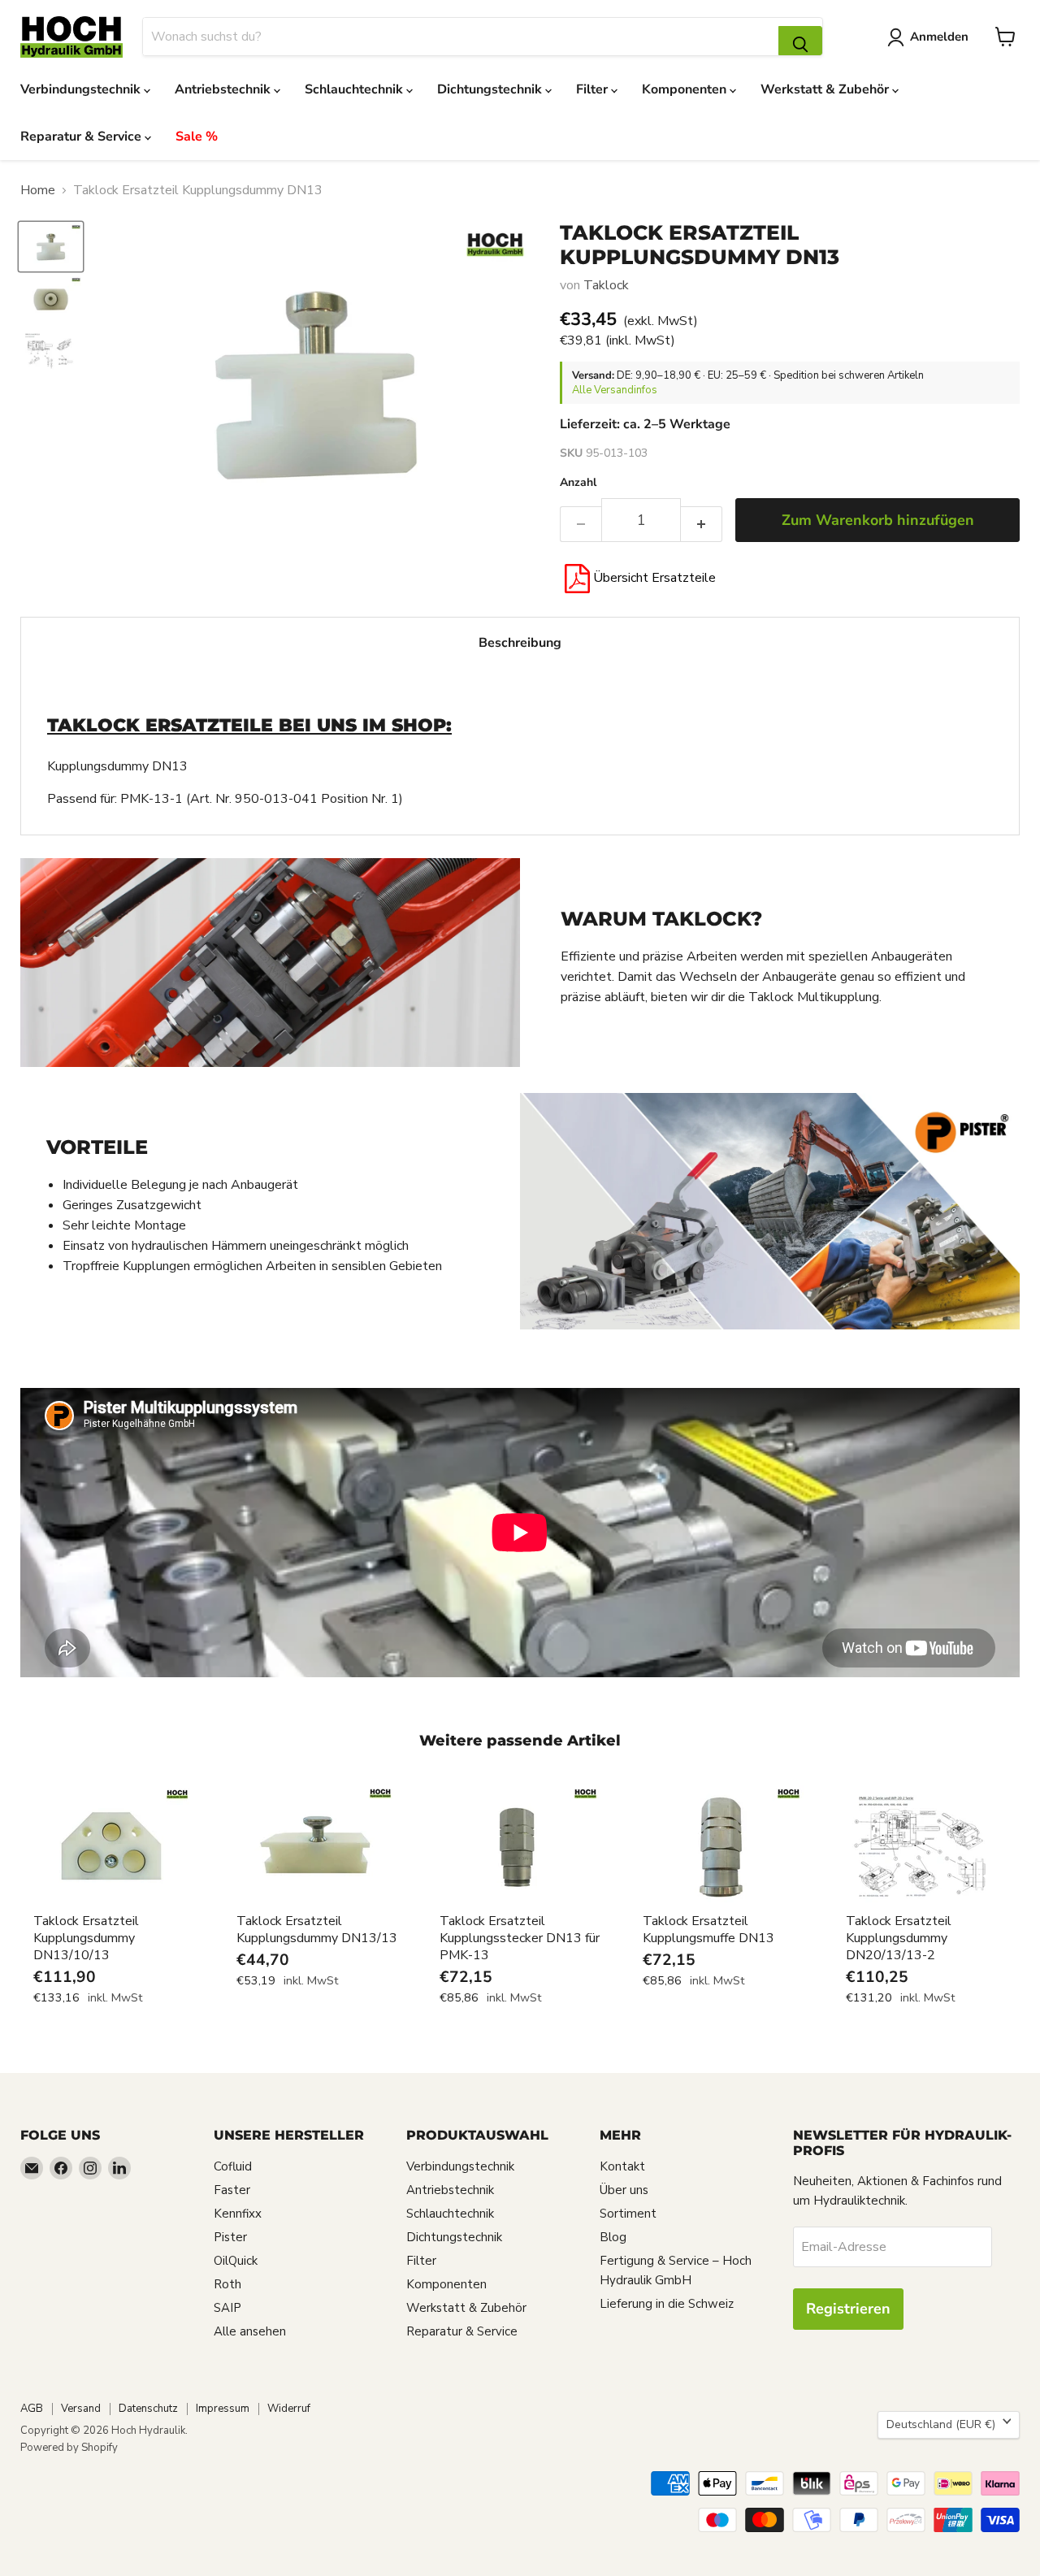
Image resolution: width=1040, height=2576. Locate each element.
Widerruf (289, 2409)
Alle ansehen (250, 2331)
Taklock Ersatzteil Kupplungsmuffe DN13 (708, 1930)
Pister (230, 2237)
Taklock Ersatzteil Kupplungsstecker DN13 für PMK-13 (520, 1938)
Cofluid (233, 2166)
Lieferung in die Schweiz (667, 2304)
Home (38, 190)
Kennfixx (238, 2214)
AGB (32, 2409)
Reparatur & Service (82, 137)
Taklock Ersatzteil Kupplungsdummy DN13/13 (317, 1930)
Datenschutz (148, 2409)
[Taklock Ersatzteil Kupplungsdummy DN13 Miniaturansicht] (51, 246)
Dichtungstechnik (491, 89)
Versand (81, 2409)
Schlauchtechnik (355, 89)
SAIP (227, 2308)
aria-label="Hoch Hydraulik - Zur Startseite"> (71, 37)
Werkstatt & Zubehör (826, 89)
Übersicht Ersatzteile (653, 578)
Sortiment (628, 2214)
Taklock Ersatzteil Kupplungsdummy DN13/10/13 (86, 1938)
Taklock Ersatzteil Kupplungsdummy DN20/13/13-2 (899, 1938)
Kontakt (622, 2166)
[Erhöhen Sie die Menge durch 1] (702, 525)
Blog (613, 2237)
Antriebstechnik (224, 89)
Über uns (624, 2190)
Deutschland (941, 2424)
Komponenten (686, 89)
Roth (227, 2284)
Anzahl (578, 483)
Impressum (223, 2409)
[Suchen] (800, 41)
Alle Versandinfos (615, 390)
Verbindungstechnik (82, 89)
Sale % (197, 137)
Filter (594, 89)
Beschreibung (520, 643)
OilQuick (236, 2261)
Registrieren (848, 2309)
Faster (232, 2190)
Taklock (606, 285)
